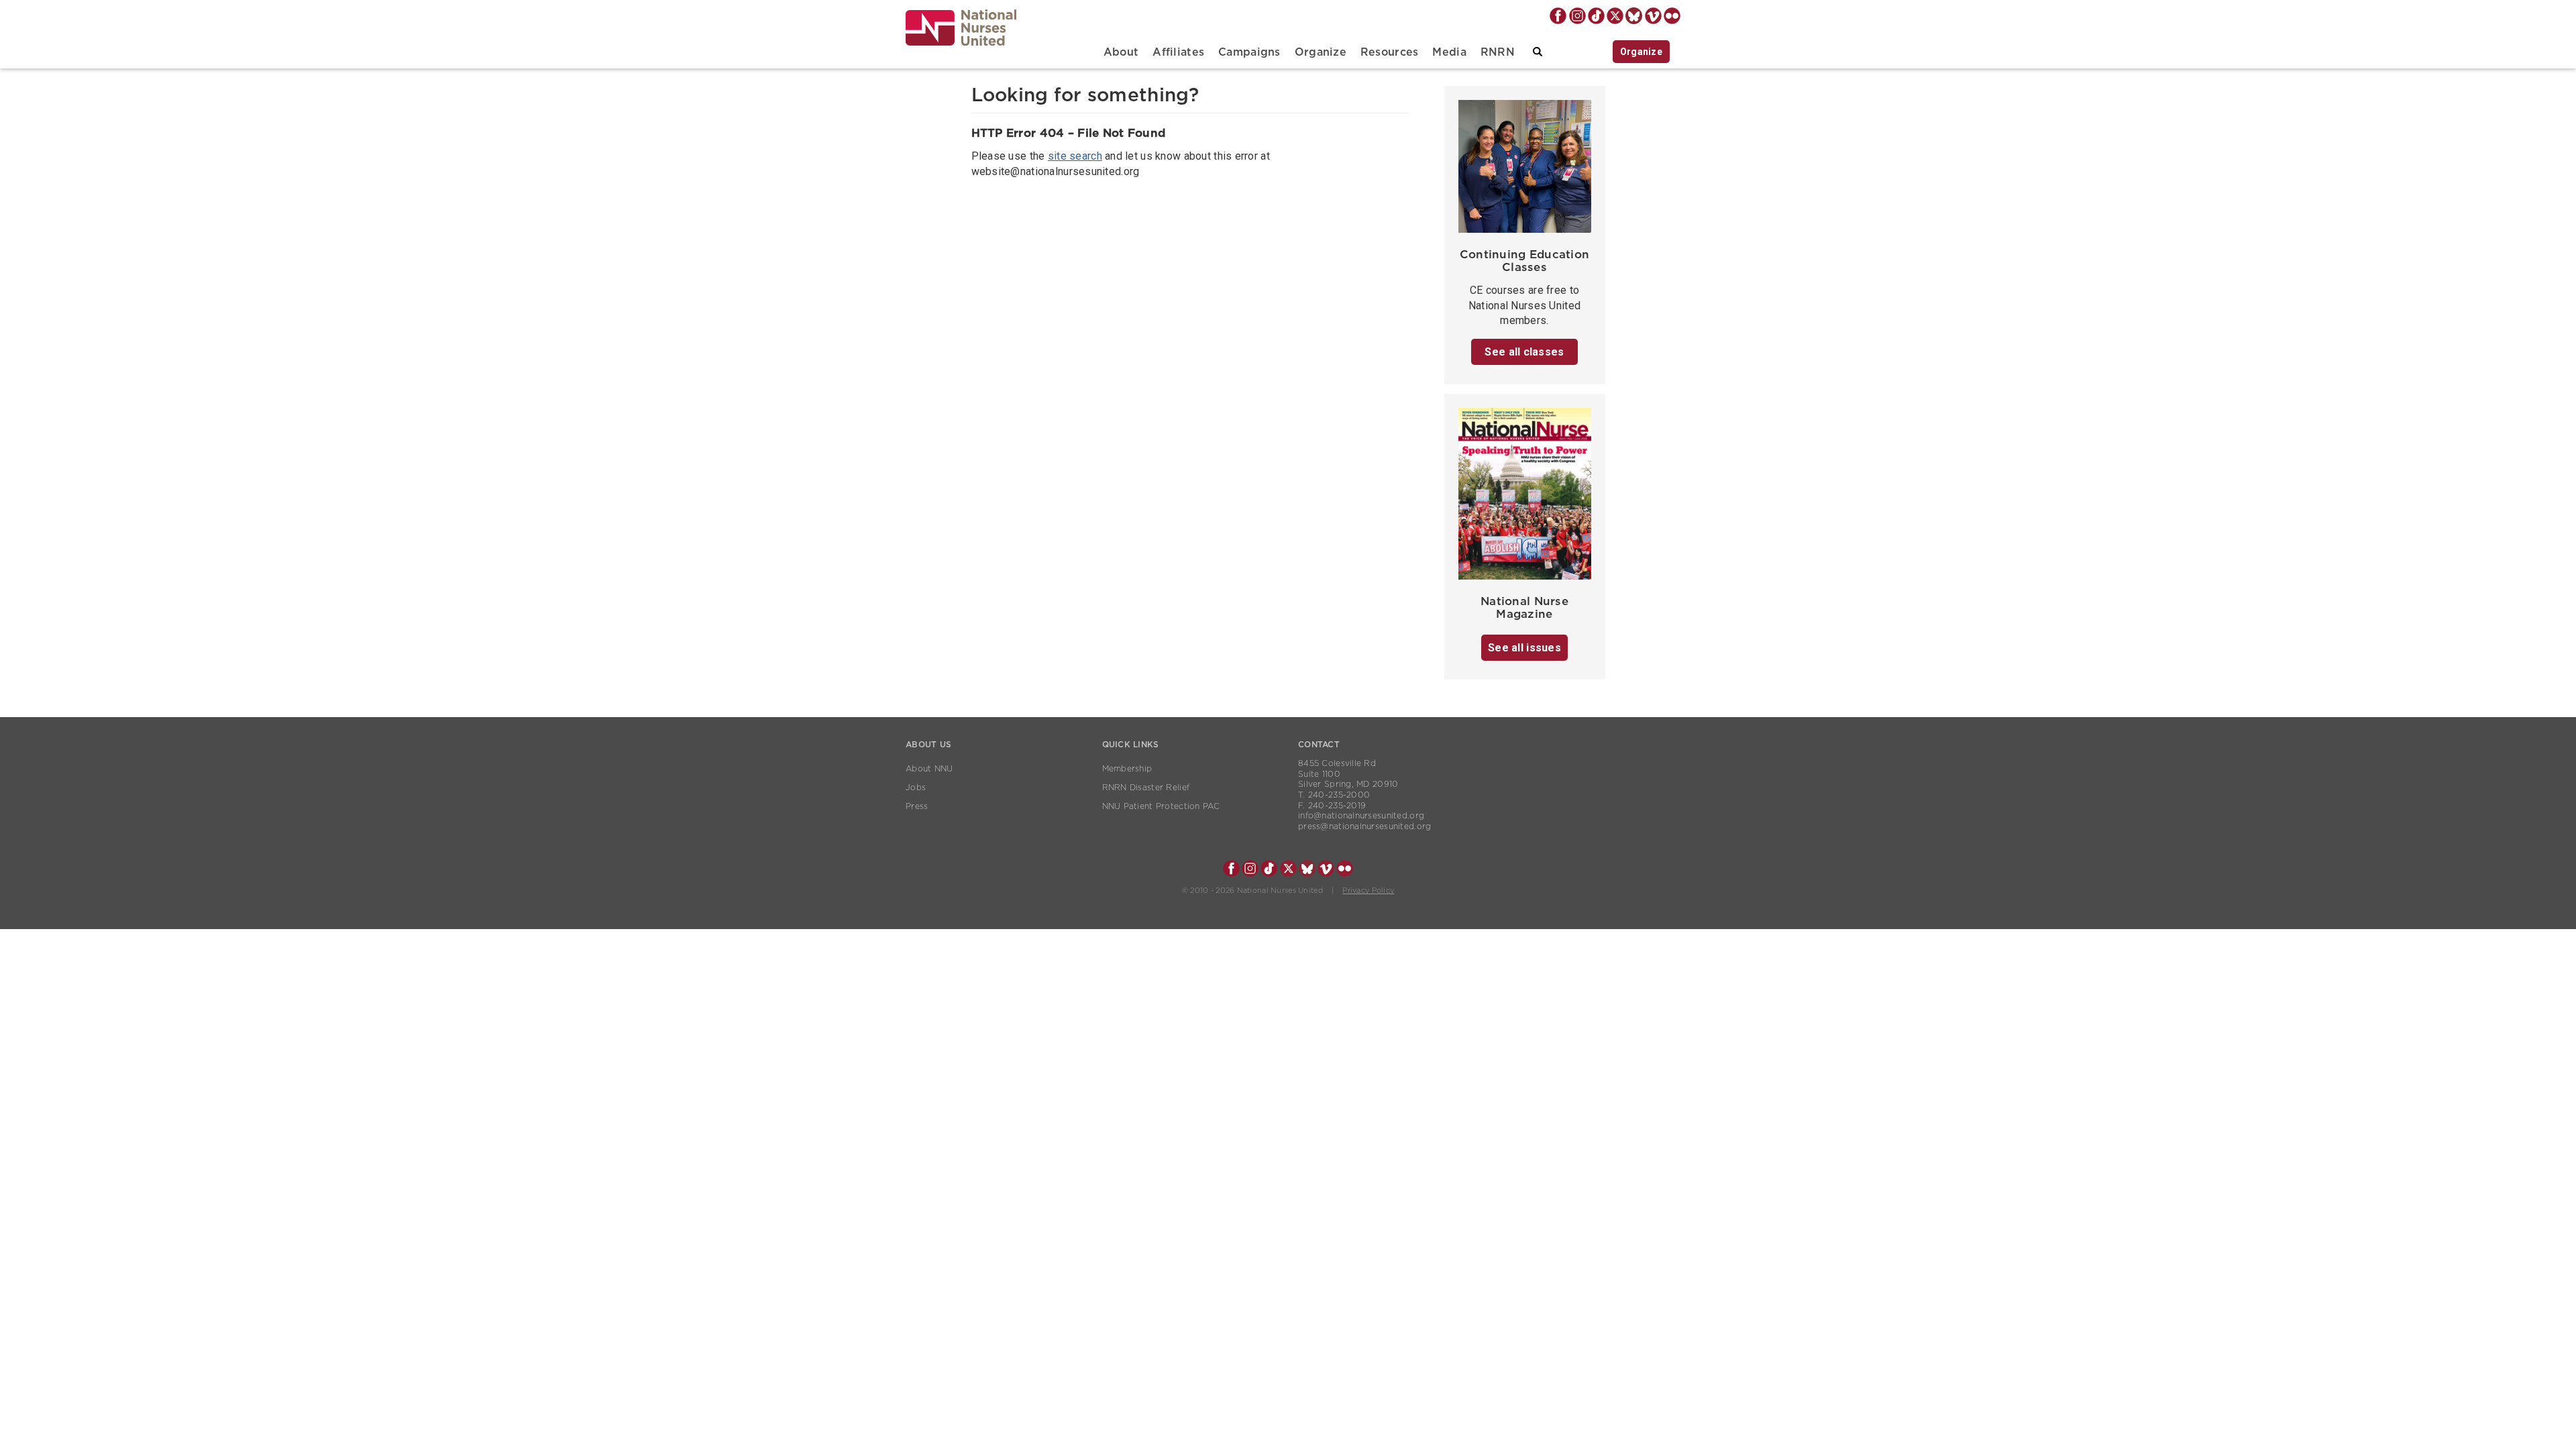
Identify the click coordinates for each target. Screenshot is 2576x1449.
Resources (1390, 52)
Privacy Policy (1368, 891)
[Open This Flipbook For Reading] (1525, 497)
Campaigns (1249, 52)
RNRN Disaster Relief (1146, 788)
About (1121, 52)
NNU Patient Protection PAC (1161, 806)
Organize (1321, 52)
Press (917, 806)
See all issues (1524, 648)
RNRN (1498, 52)
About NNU (929, 769)
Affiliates (1178, 52)
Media (1449, 52)
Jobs (916, 788)
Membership (1127, 769)
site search (1075, 156)
